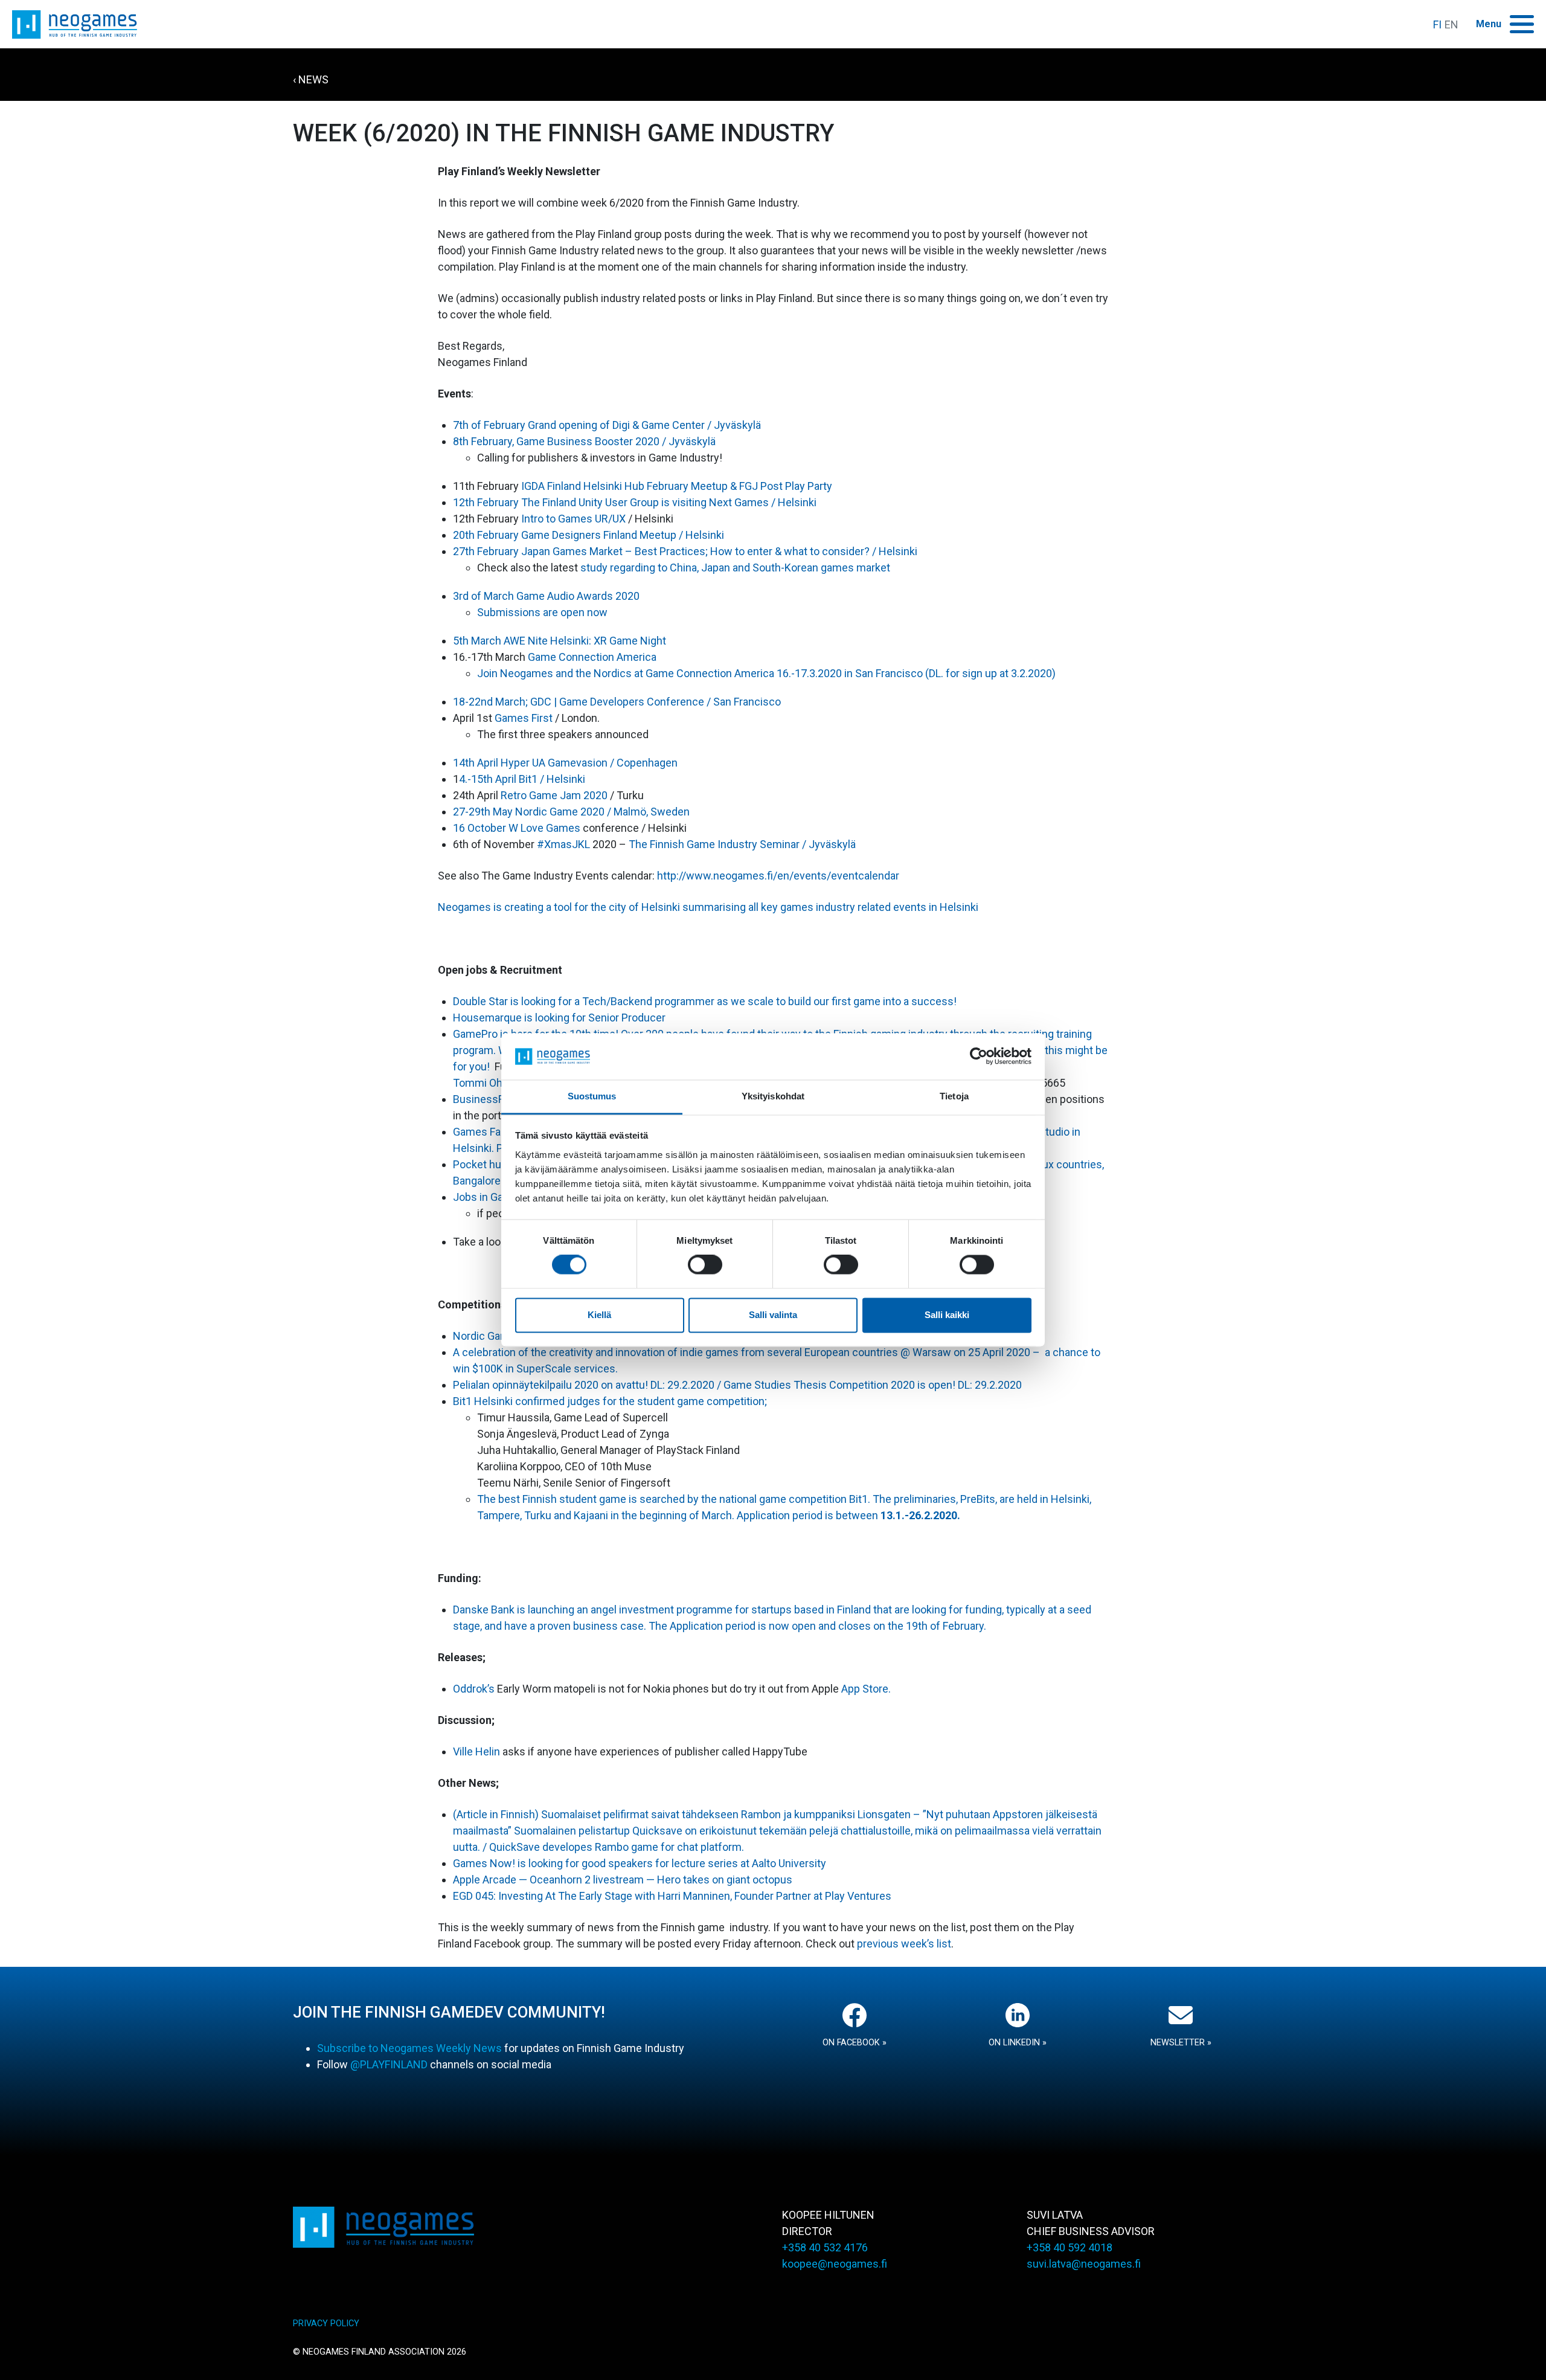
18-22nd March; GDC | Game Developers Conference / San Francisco (617, 702)
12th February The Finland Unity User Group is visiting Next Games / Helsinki (635, 502)
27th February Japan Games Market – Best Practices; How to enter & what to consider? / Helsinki (685, 551)
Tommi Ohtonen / (495, 1083)
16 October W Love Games (517, 828)
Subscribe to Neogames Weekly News (409, 2048)
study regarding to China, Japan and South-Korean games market (735, 568)
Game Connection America (592, 657)
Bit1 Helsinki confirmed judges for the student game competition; (610, 1401)
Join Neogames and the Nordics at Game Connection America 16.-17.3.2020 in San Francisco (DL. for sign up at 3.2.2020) (766, 673)
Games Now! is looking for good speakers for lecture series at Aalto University (640, 1863)
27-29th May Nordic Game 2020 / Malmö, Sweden (571, 812)
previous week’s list (904, 1944)
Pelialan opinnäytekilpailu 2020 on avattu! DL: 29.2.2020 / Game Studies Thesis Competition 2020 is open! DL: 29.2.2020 (737, 1385)
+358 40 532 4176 (825, 2247)
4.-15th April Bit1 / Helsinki (522, 779)
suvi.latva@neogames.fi (1084, 2264)
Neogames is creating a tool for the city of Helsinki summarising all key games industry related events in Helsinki (708, 907)
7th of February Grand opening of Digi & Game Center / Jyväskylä (607, 425)
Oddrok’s (475, 1689)
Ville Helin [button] (476, 1751)
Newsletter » (1181, 2043)
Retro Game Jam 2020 (554, 795)
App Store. (865, 1689)
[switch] (705, 1265)
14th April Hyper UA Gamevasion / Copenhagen (565, 763)
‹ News (311, 79)
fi (1437, 24)
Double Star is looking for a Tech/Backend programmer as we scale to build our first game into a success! (705, 1001)
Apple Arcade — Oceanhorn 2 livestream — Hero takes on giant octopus (623, 1880)
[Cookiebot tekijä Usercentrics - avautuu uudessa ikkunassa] (979, 1057)
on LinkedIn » (1018, 2043)
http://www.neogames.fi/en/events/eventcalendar (778, 876)
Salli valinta (773, 1315)
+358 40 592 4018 (1070, 2247)
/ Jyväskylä (689, 441)
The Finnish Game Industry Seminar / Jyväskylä (742, 844)
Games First (524, 718)
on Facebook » (855, 2043)
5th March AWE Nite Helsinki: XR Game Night (560, 641)
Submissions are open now (542, 612)
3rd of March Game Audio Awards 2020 (546, 596)
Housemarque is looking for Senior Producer (559, 1018)
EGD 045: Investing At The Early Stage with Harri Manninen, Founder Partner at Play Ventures (672, 1896)
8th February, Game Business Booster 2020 (557, 441)
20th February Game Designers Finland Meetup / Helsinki (589, 535)
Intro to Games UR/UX (573, 519)
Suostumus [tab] (592, 1096)
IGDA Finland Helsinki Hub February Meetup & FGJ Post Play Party (677, 486)
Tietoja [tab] (954, 1096)
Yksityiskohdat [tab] (773, 1096)
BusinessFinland (492, 1099)
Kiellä (599, 1315)
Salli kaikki (947, 1315)
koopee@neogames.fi (835, 2264)
